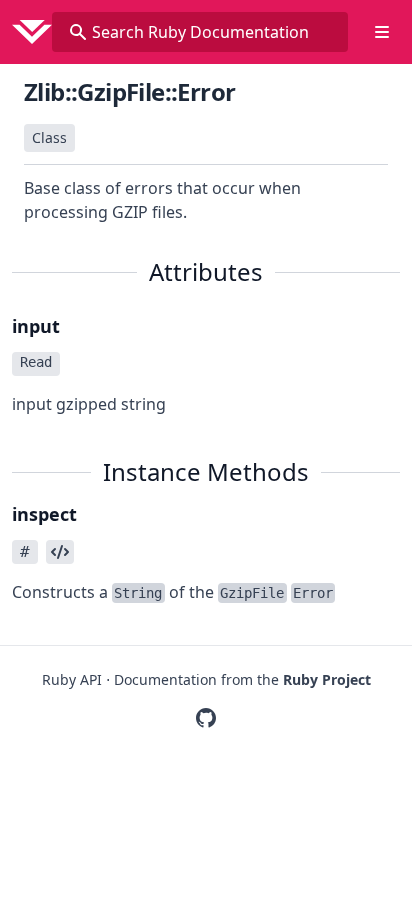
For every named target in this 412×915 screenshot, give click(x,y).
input (36, 326)
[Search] (78, 32)
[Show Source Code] (60, 552)
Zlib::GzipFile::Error (129, 91)
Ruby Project (327, 679)
